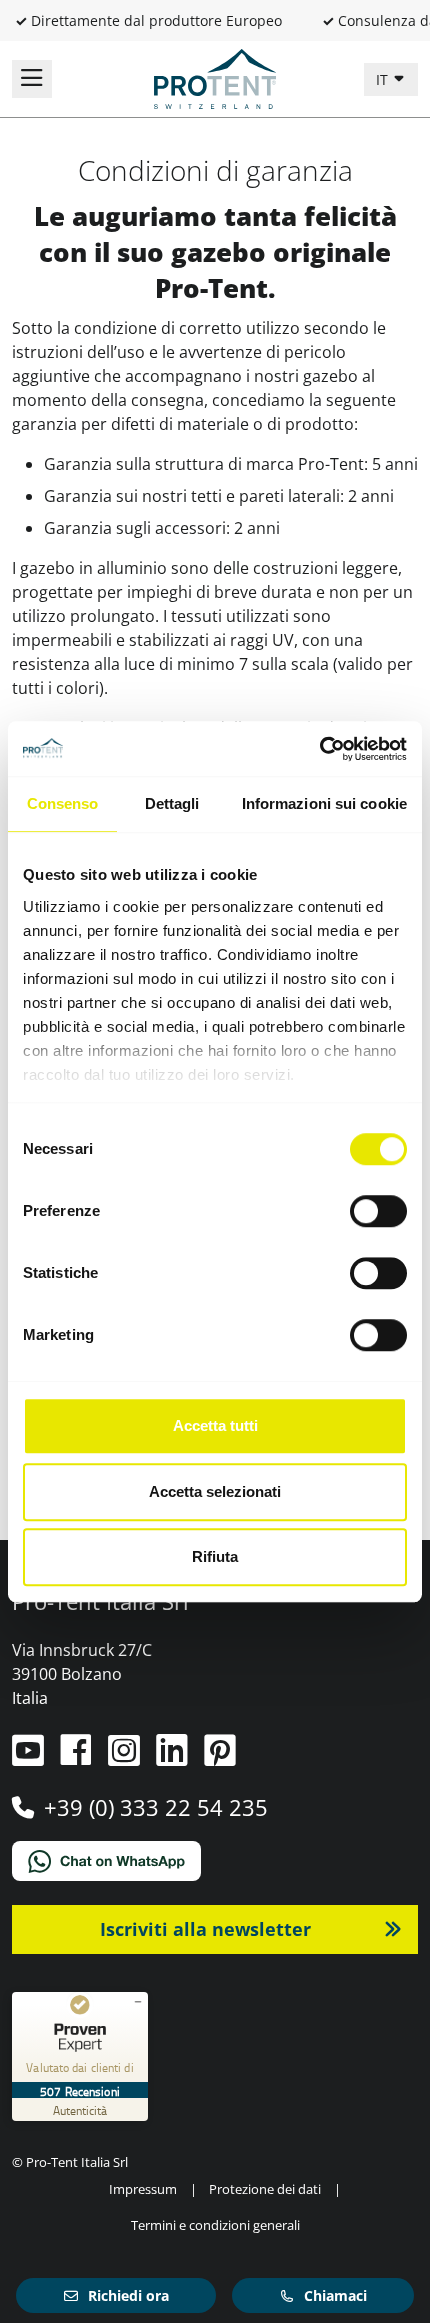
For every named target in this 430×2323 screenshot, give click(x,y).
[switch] (378, 1211)
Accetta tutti (215, 1425)
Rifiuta (215, 1556)
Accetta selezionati (215, 1491)
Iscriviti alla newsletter (205, 1929)
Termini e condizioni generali (215, 2225)
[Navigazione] (32, 79)
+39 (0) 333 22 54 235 (156, 1807)
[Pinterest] (220, 1758)
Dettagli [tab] (172, 803)
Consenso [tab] (63, 803)
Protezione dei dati (265, 2189)
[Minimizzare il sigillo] (138, 2002)
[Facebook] (78, 1758)
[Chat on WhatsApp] (215, 1861)
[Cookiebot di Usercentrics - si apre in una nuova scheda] (319, 749)
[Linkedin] (174, 1758)
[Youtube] (30, 1758)
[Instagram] (126, 1758)
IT (384, 79)
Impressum (143, 2189)
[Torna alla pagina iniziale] (215, 77)
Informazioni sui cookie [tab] (324, 803)
